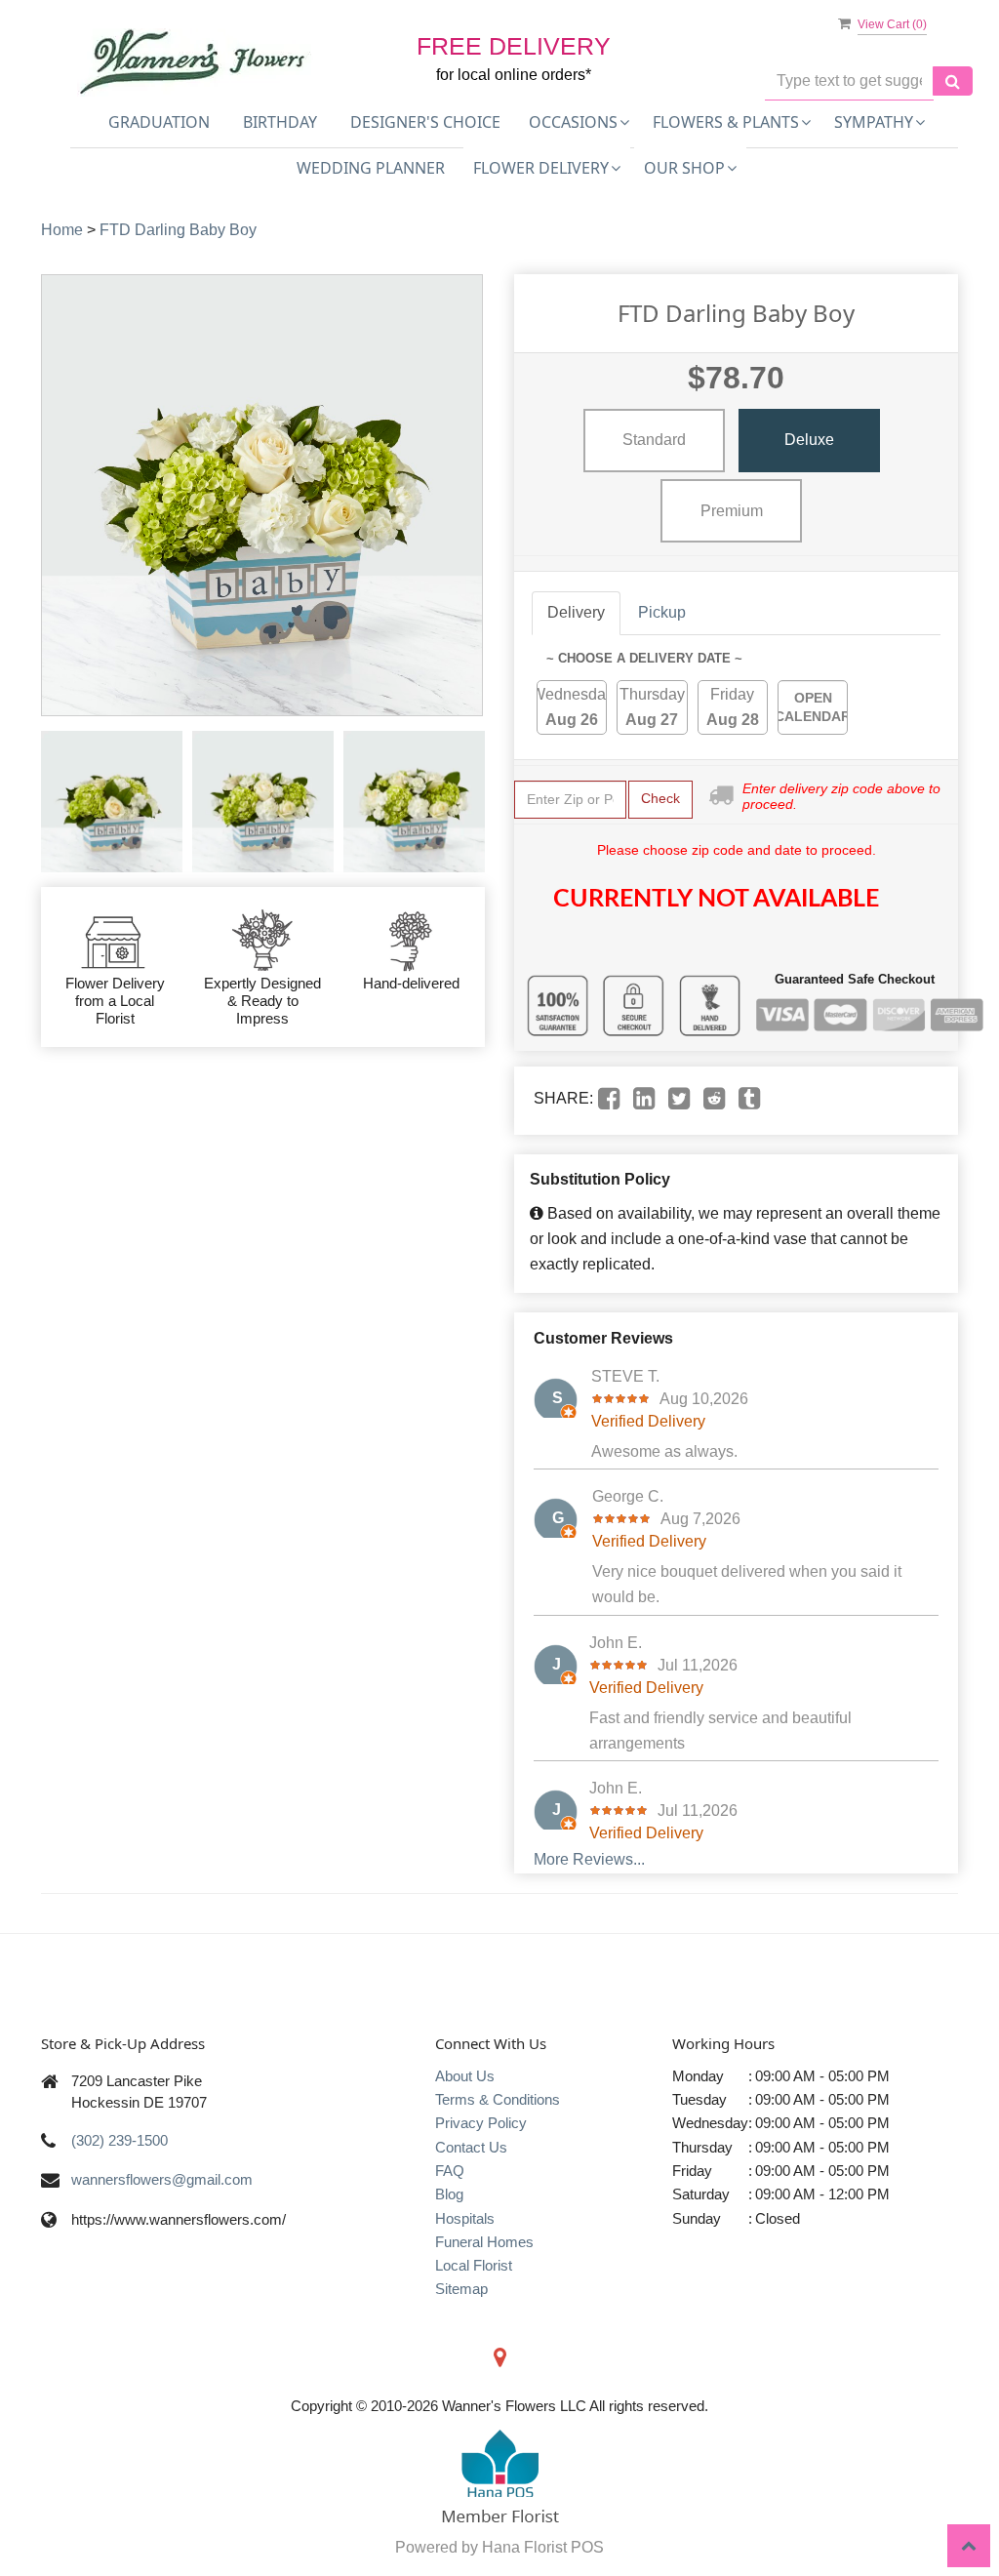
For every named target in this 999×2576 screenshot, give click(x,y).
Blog (449, 2194)
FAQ (450, 2171)
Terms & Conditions (498, 2099)
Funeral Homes (484, 2242)
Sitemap (461, 2289)
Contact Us (471, 2147)
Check (660, 798)
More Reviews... (589, 1859)
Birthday (280, 122)
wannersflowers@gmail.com (162, 2179)
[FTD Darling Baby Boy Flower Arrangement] (112, 802)
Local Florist (474, 2265)
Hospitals (465, 2218)
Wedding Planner (371, 168)
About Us (465, 2076)
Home (62, 230)
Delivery (576, 612)
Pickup (662, 612)
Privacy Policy (481, 2123)
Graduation (159, 122)
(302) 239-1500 (120, 2140)
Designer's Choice (425, 122)
